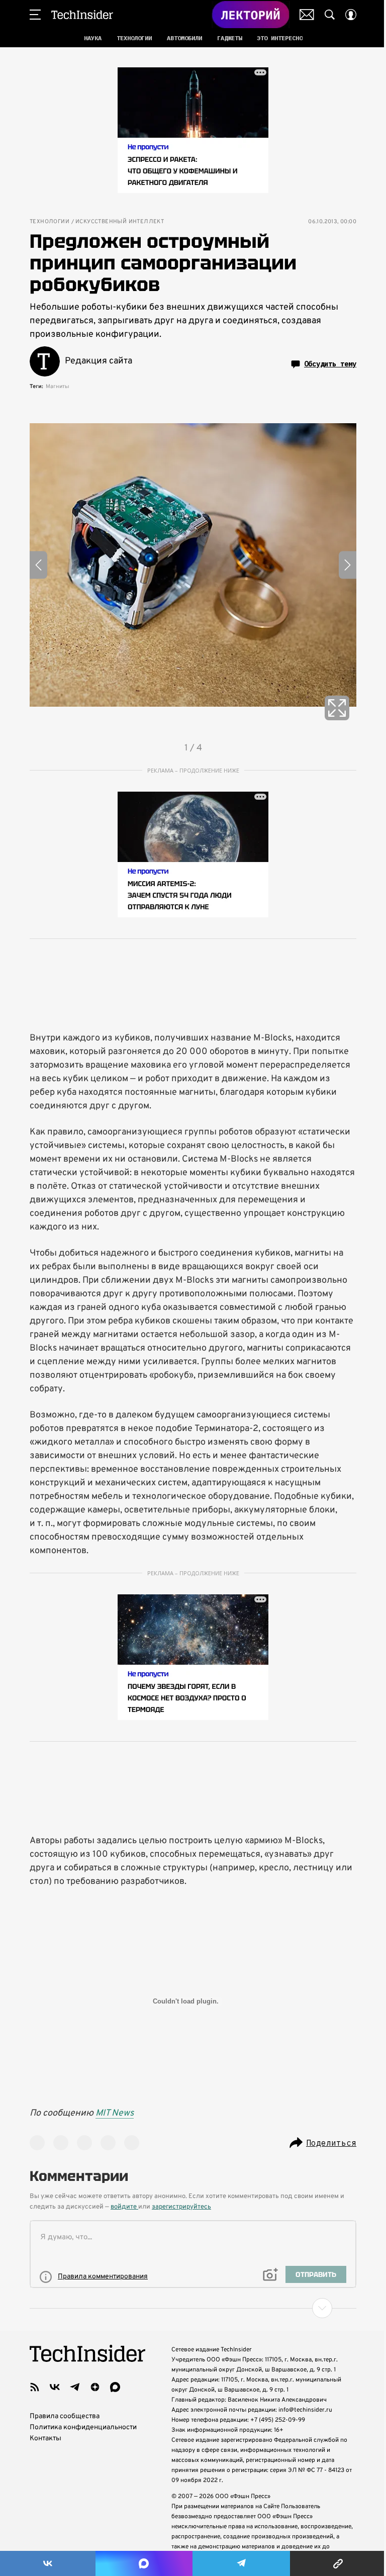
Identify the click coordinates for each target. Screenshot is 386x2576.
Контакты (45, 2439)
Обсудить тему (330, 364)
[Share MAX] (144, 2563)
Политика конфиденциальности (83, 2427)
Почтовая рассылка (307, 15)
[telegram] (75, 2387)
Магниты (58, 387)
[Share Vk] (48, 2563)
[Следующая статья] (193, 2308)
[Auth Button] (351, 15)
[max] (115, 2387)
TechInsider (82, 15)
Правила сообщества (65, 2416)
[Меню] (35, 15)
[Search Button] (330, 15)
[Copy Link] (338, 2563)
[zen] (95, 2387)
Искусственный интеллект (120, 222)
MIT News (115, 2113)
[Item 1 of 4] (193, 565)
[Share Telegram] (241, 2563)
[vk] (55, 2387)
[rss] (35, 2387)
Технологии (50, 222)
